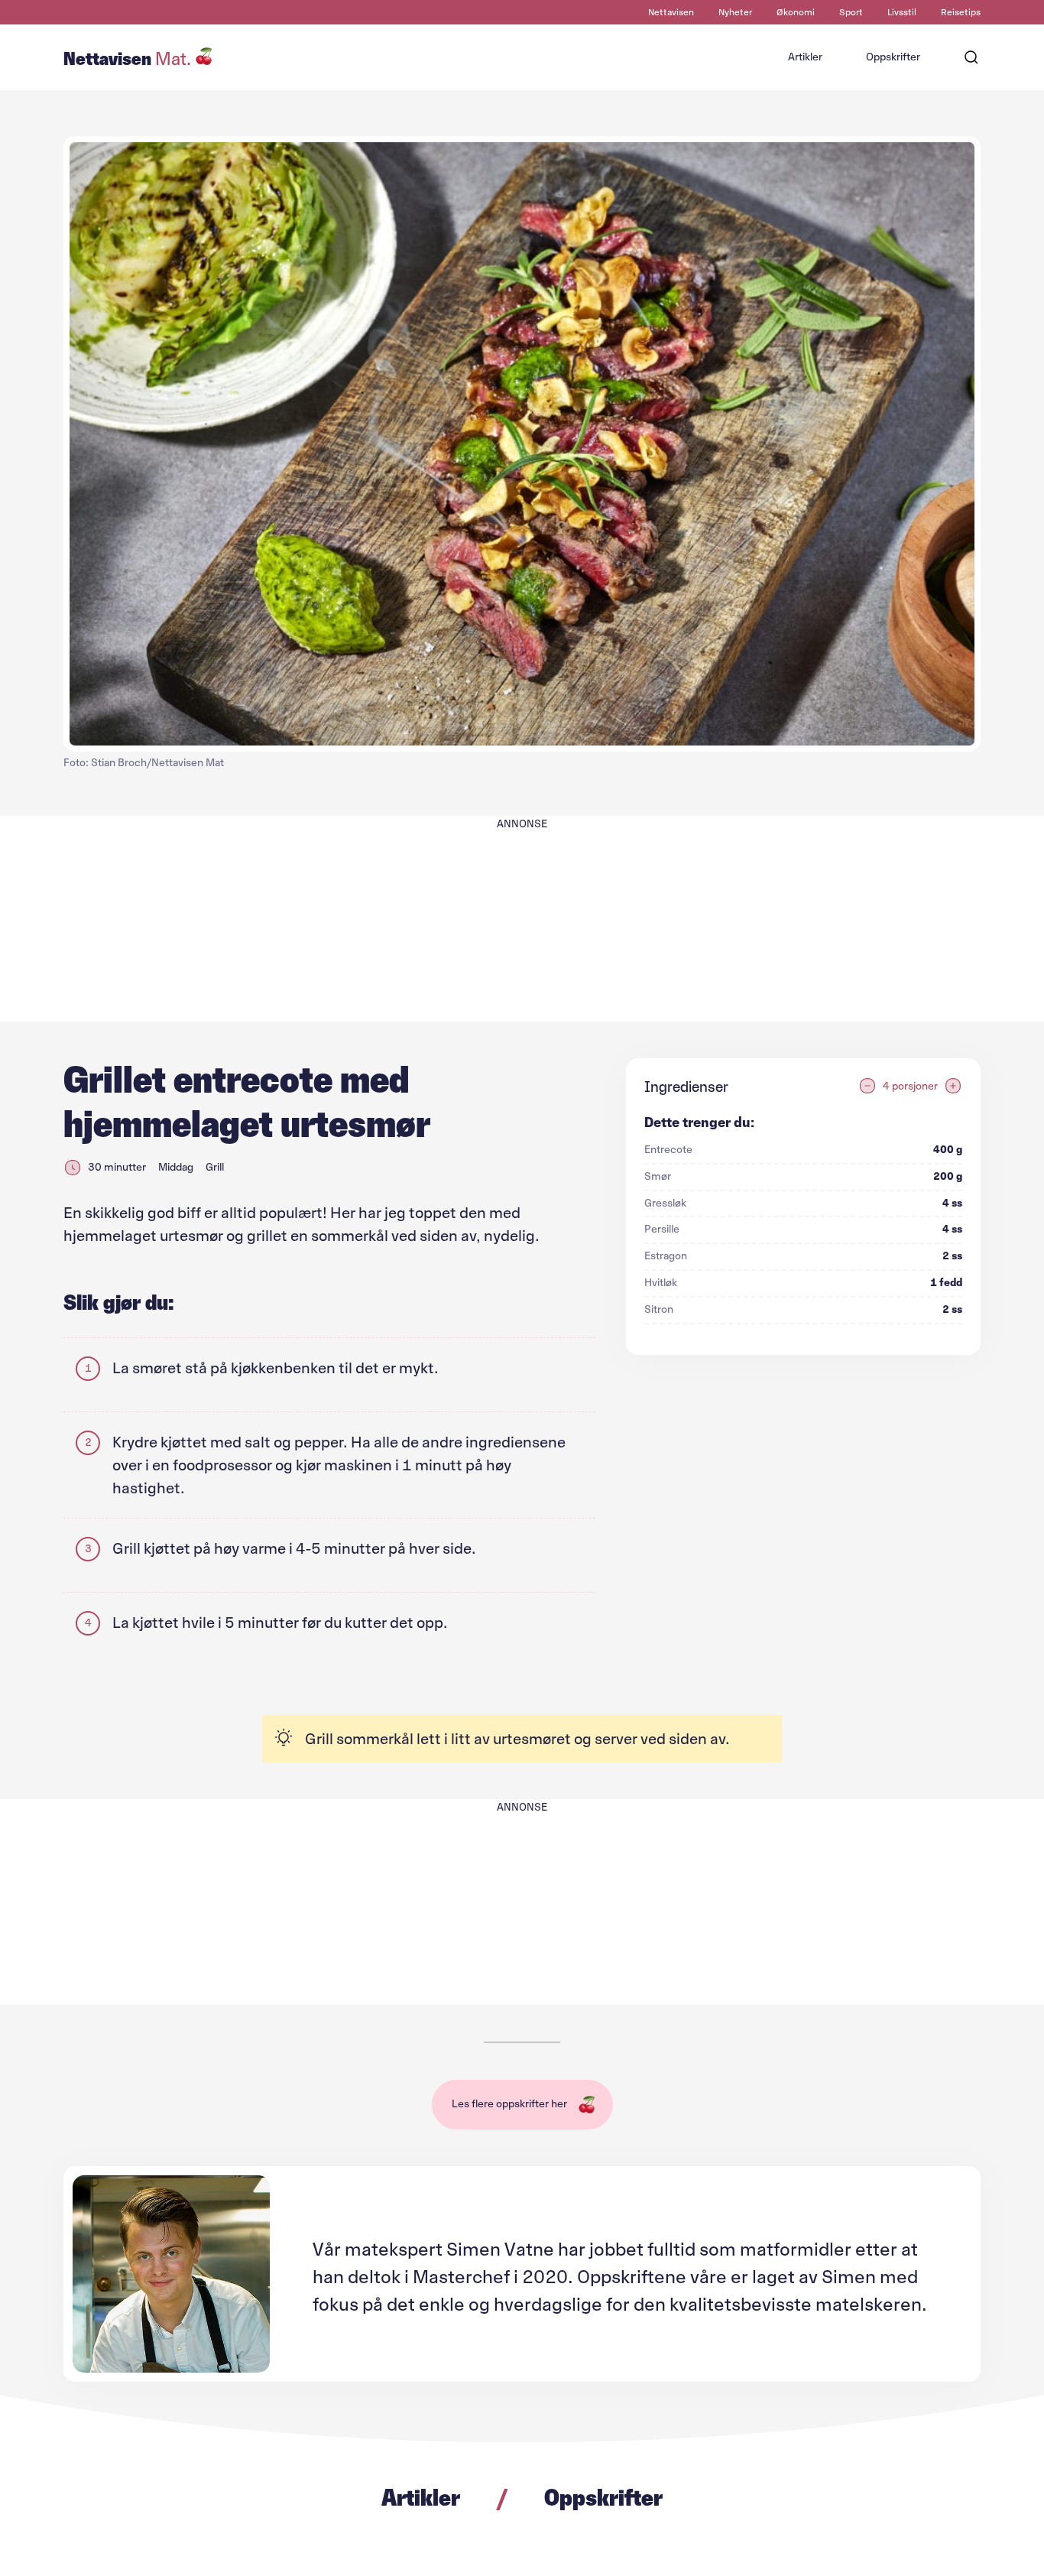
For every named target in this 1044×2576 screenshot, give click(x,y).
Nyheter (735, 12)
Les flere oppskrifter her (509, 2104)
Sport (851, 12)
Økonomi (796, 12)
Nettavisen (671, 12)
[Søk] (971, 57)
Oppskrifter (893, 57)
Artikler (805, 57)
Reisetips (961, 12)
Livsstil (902, 12)
